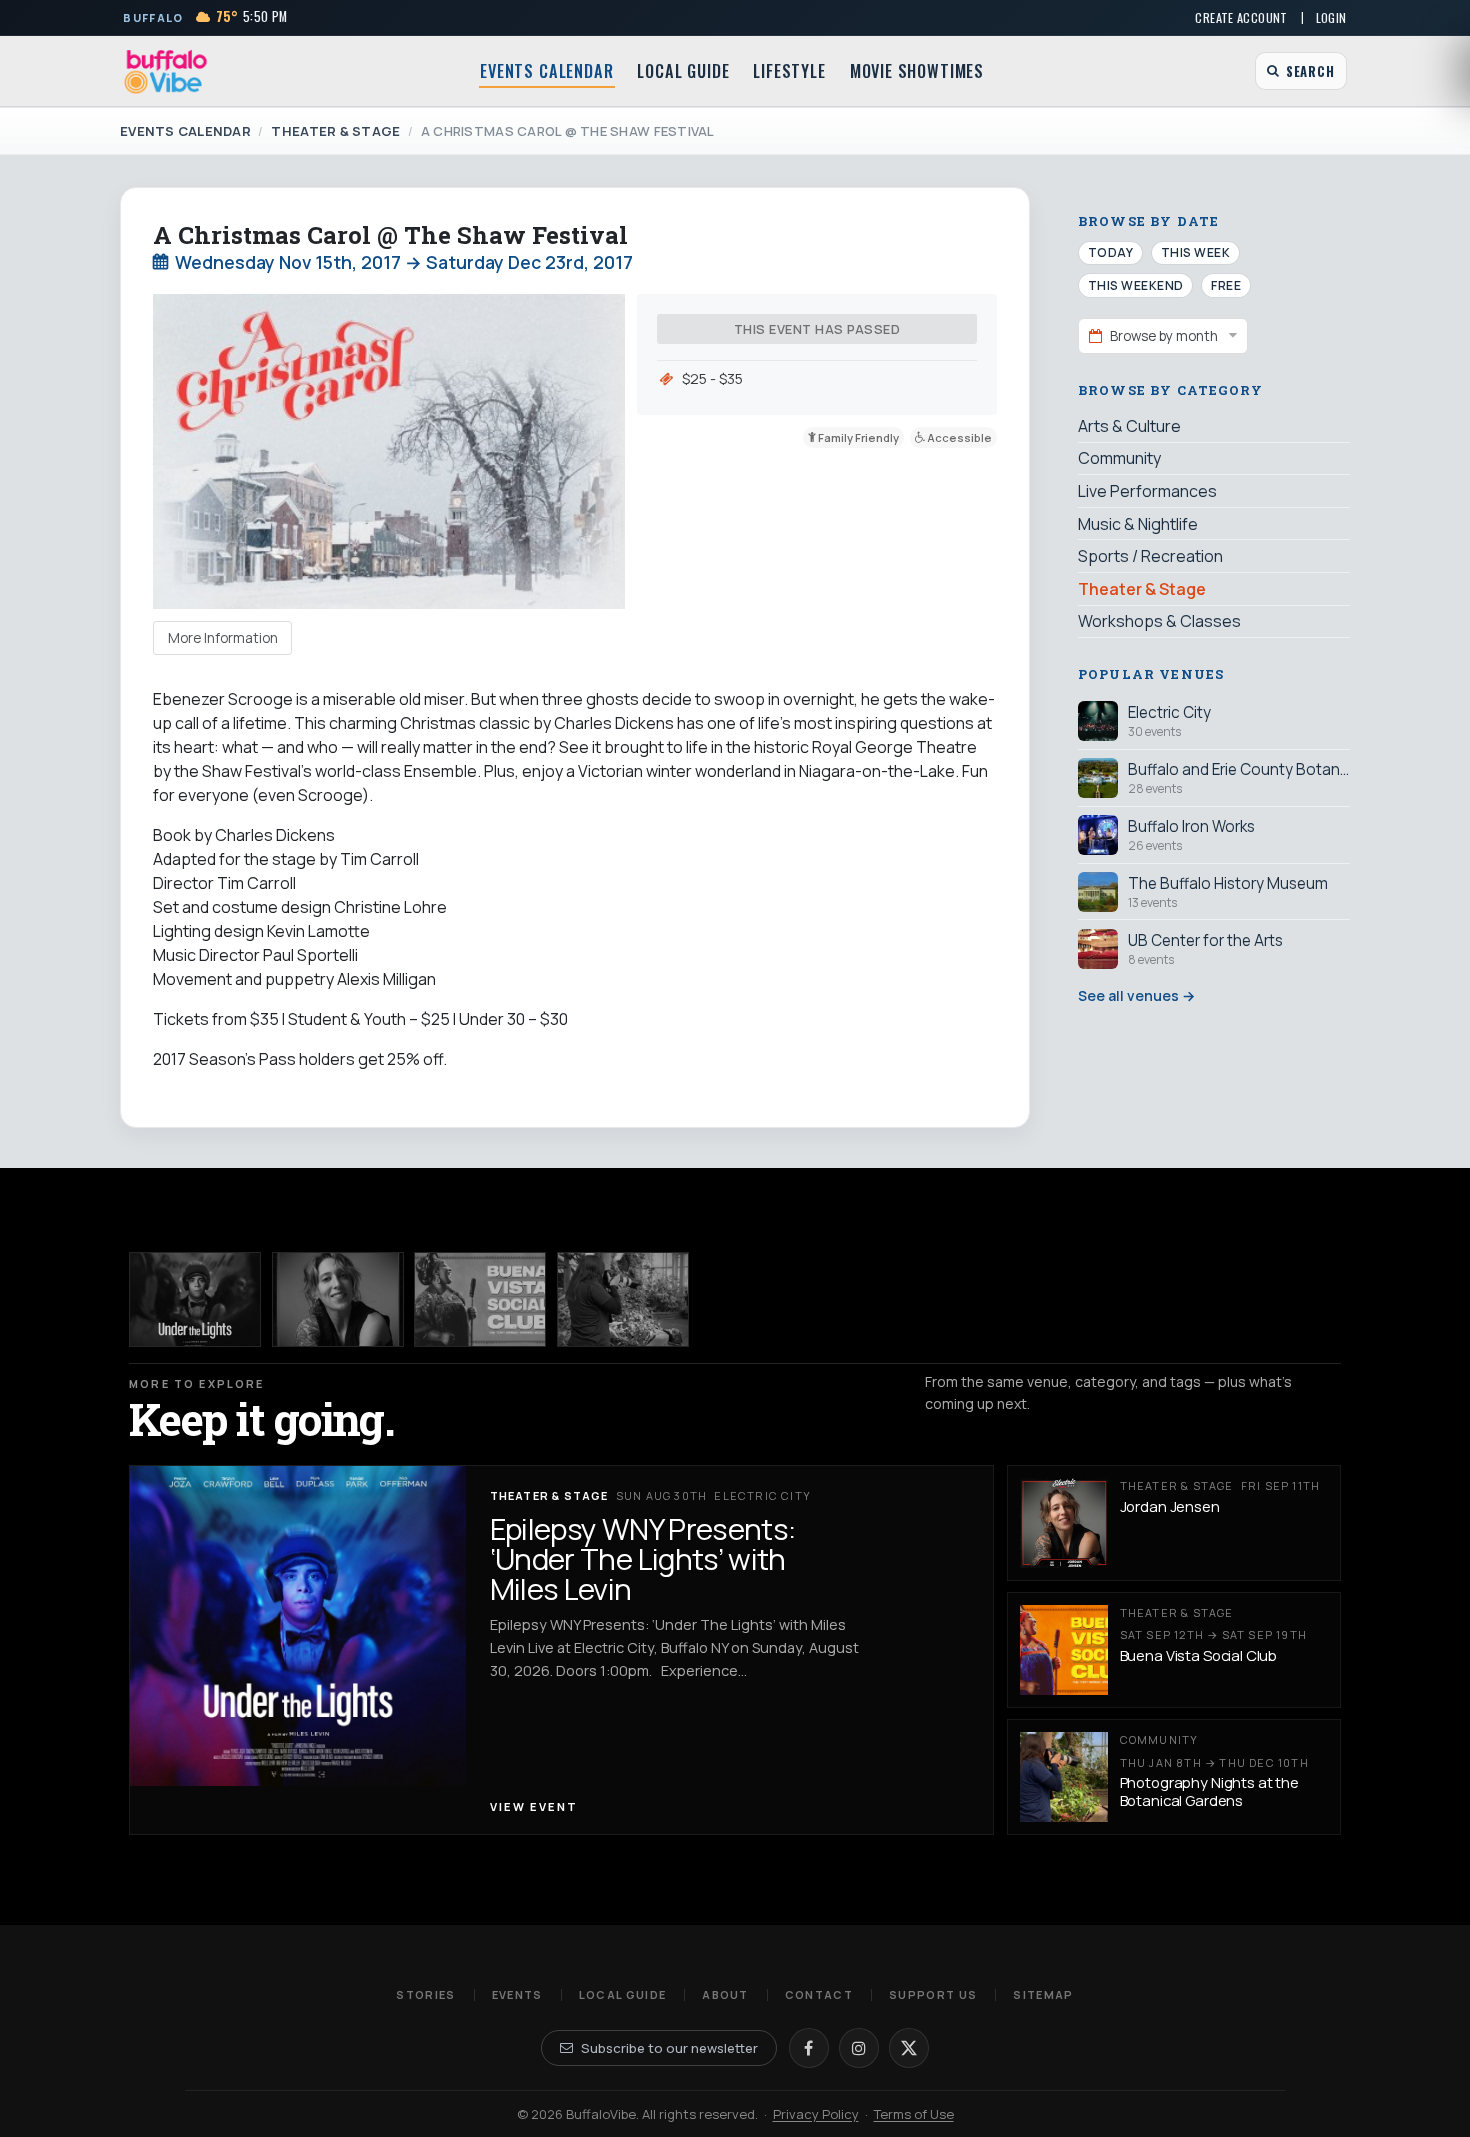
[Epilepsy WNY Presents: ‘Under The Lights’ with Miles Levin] (195, 1299)
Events (517, 1994)
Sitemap (1043, 1994)
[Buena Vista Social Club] (480, 1299)
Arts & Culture (1129, 426)
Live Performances (1147, 491)
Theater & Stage (335, 131)
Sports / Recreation (1150, 556)
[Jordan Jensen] (338, 1299)
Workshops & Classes (1159, 621)
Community (1119, 458)
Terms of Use (914, 2114)
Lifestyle (789, 71)
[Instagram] (859, 2048)
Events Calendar (546, 71)
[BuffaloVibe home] (166, 71)
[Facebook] (809, 2048)
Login (1331, 17)
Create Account (1241, 17)
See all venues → (1136, 995)
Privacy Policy (816, 2114)
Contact (819, 1994)
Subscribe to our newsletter (669, 2048)
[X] (909, 2048)
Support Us (933, 1994)
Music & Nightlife (1138, 523)
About (725, 1994)
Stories (425, 1994)
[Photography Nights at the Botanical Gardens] (623, 1299)
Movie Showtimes (917, 71)
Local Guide (683, 71)
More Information (223, 638)
